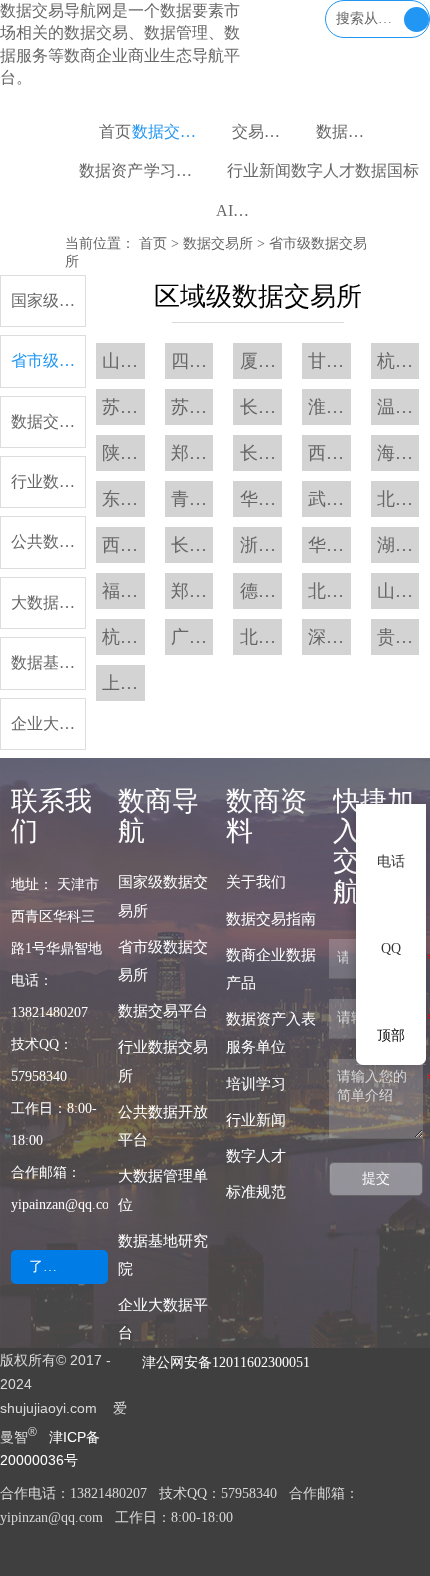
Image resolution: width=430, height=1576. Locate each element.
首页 (153, 243)
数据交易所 (218, 243)
